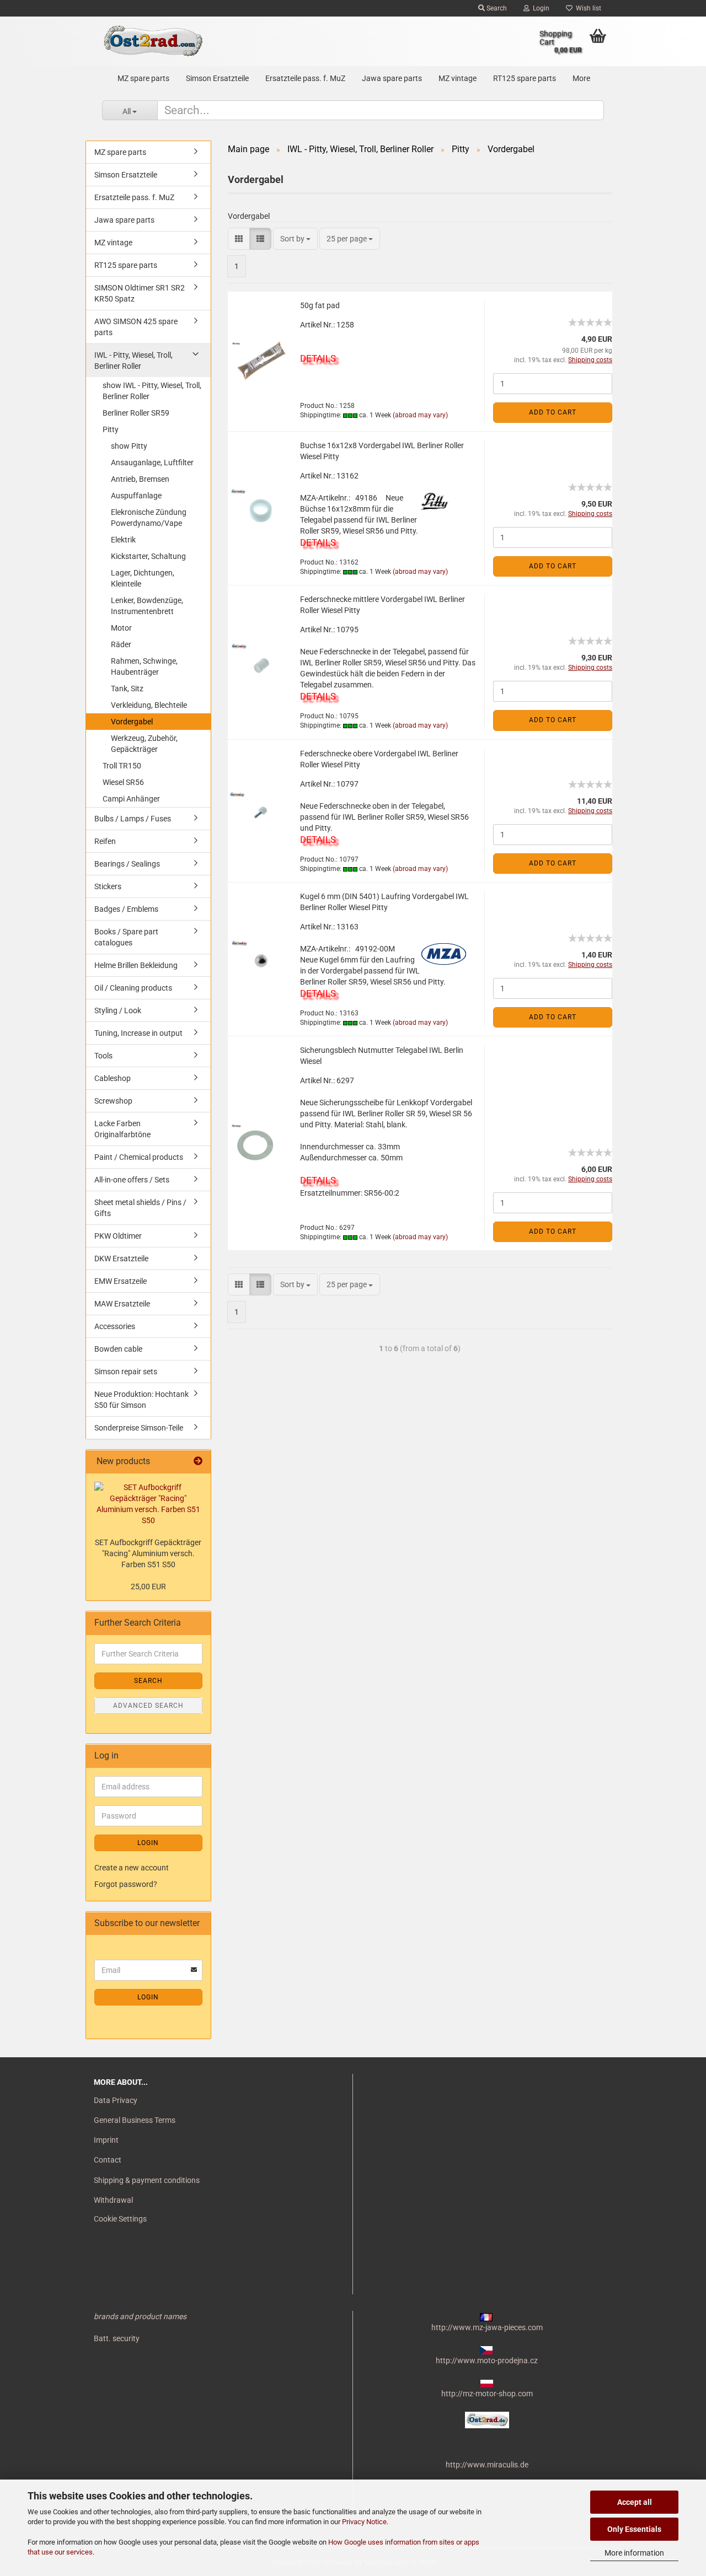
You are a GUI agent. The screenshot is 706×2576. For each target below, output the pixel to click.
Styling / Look (118, 1010)
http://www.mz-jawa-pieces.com (487, 2327)
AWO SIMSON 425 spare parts (136, 327)
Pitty (111, 429)
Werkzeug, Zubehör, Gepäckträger (144, 744)
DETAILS (318, 358)
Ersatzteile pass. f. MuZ (305, 78)
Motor (121, 628)
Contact (108, 2160)
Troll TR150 (122, 766)
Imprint (106, 2140)
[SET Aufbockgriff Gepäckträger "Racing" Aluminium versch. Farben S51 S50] (148, 1504)
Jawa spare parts (392, 78)
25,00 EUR (148, 1587)
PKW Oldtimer (118, 1236)
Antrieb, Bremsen (140, 479)
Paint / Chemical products (139, 1157)
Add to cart (553, 412)
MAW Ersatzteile (122, 1304)
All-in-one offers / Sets (132, 1180)
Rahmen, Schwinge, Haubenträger (144, 666)
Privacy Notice (364, 2522)
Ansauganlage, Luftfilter (152, 463)
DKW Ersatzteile (121, 1259)
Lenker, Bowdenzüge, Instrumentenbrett (147, 606)
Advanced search (148, 1706)
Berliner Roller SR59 (136, 413)
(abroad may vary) (420, 415)
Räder (121, 644)
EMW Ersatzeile (121, 1281)
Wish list (587, 8)
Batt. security (117, 2338)
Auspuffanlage (136, 496)
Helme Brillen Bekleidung (136, 965)
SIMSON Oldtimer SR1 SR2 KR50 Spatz (140, 293)
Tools (103, 1056)
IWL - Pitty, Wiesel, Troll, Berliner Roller (133, 361)
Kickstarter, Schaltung (148, 556)
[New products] (198, 1462)
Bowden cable (118, 1349)
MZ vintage (458, 78)
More (581, 78)
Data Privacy (116, 2100)
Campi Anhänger (131, 799)
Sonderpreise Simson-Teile (139, 1428)
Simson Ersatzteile (217, 78)
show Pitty (129, 446)
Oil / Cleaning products (133, 988)
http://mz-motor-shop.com (487, 2394)
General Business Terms (135, 2120)
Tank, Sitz (127, 689)
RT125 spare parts (525, 78)
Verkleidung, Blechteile (149, 705)
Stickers (108, 886)
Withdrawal (113, 2200)
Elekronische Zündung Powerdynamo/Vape (149, 518)
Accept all (635, 2502)
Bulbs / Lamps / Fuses (133, 819)
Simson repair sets (126, 1372)
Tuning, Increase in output (138, 1033)
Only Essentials (634, 2529)
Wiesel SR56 (123, 782)
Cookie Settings (120, 2219)
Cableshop (113, 1078)
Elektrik (123, 540)
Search (496, 8)
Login (539, 8)
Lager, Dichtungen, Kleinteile (143, 578)
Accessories (115, 1326)
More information (634, 2553)
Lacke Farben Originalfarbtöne (122, 1129)
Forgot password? (126, 1884)
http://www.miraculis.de (487, 2465)
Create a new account (132, 1868)
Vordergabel (132, 722)
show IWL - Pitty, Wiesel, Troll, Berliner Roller (152, 391)
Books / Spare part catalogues (126, 937)
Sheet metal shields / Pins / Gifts (140, 1208)
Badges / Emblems (126, 909)
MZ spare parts (143, 78)
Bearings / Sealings (127, 864)
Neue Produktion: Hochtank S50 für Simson (141, 1400)
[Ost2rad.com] (153, 41)
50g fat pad (320, 305)
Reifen (105, 841)
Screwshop (113, 1101)
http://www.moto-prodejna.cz (487, 2360)
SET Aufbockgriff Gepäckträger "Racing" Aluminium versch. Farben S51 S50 (148, 1553)
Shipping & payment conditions (147, 2180)
